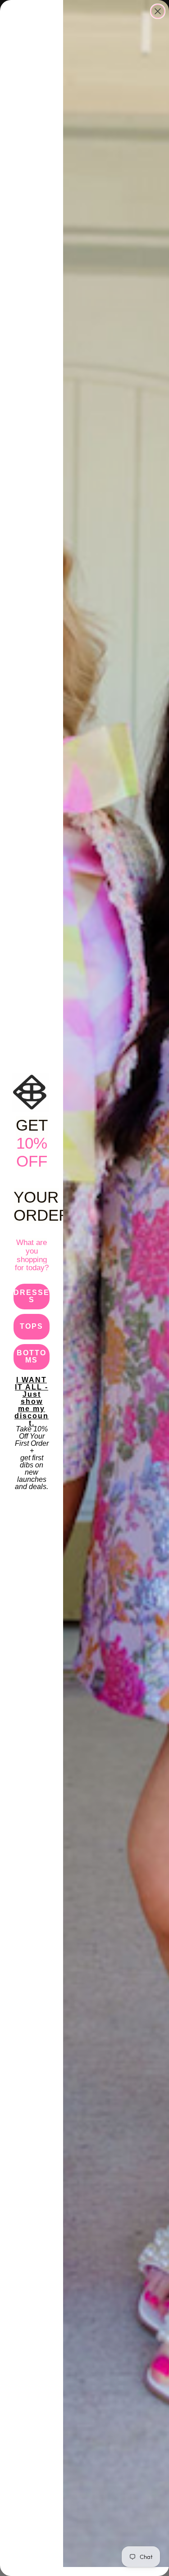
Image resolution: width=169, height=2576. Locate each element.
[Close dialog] (158, 11)
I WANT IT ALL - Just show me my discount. (32, 1389)
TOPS (32, 1326)
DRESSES (32, 1296)
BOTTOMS (32, 1356)
